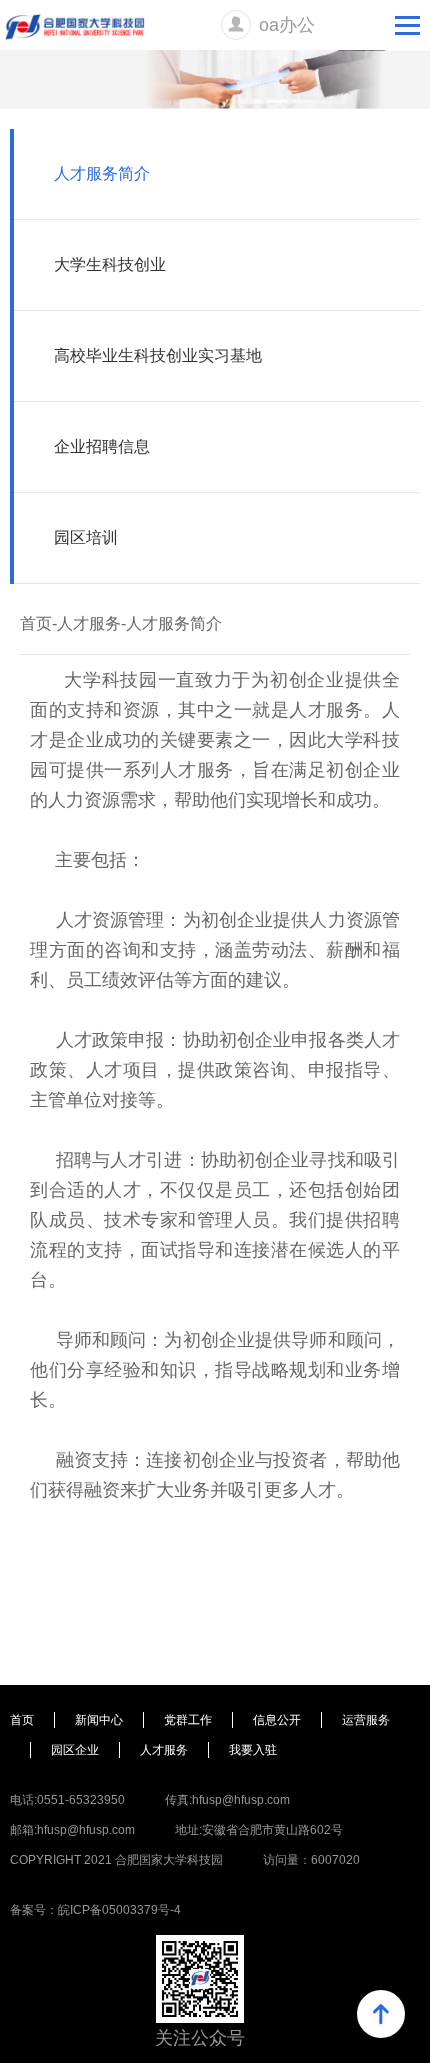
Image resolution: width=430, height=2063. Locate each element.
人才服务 (89, 623)
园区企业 (75, 1750)
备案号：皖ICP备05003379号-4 (95, 1910)
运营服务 (366, 1720)
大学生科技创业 (110, 264)
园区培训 (86, 537)
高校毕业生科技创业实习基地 (158, 355)
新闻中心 (99, 1720)
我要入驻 (253, 1750)
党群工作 (188, 1720)
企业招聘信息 (102, 446)
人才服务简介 (102, 173)
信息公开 (277, 1720)
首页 (36, 623)
